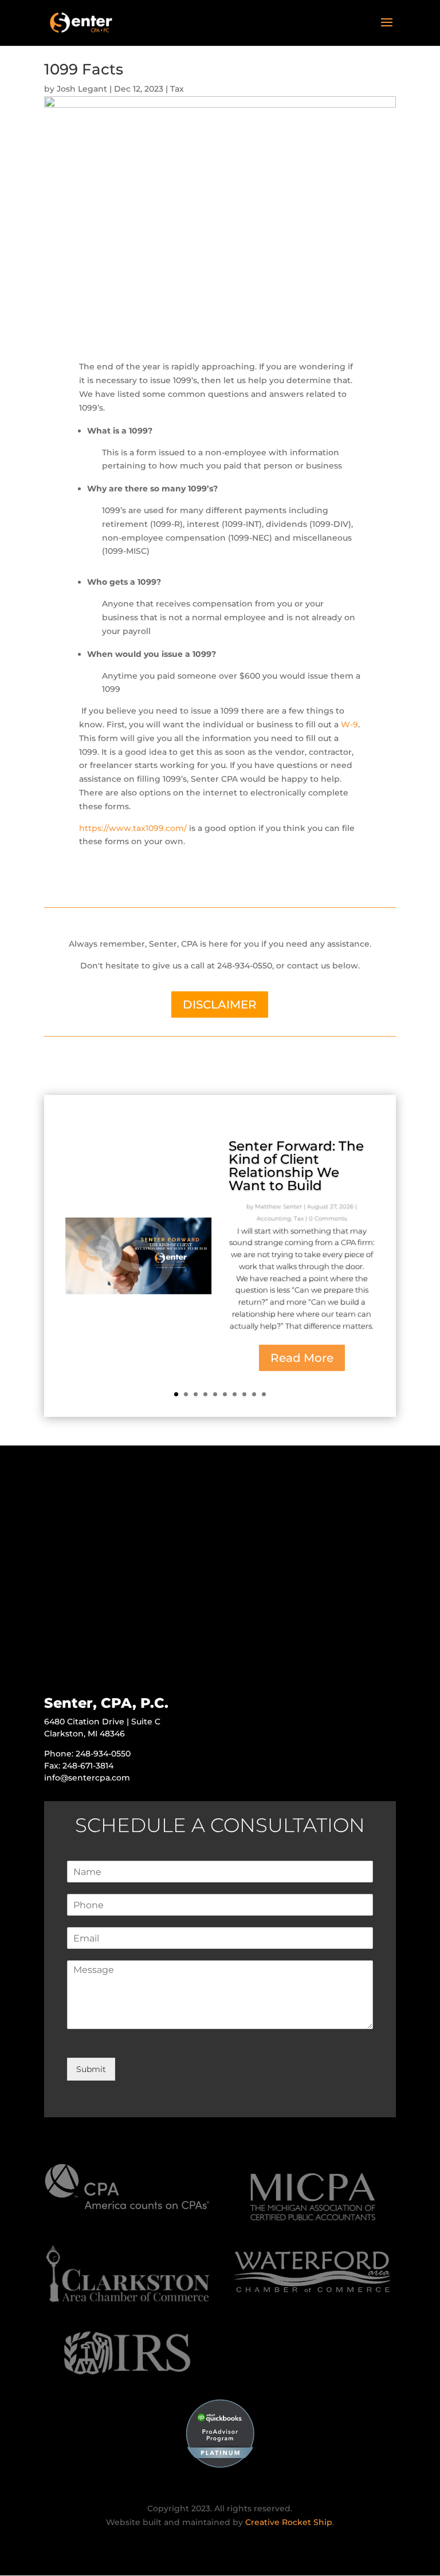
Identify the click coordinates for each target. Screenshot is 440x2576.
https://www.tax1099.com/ (133, 828)
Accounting (274, 1218)
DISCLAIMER (220, 1005)
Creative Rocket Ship (289, 2522)
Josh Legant (82, 89)
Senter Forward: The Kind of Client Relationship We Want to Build (296, 1166)
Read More (302, 1358)
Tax (177, 89)
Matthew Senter (278, 1206)
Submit (91, 2069)
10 (264, 1394)
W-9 (349, 724)
